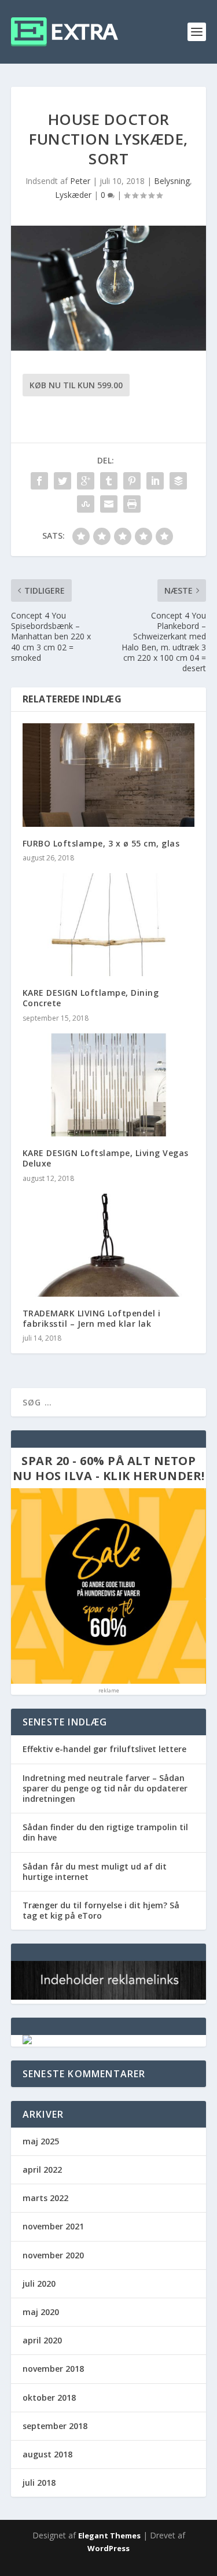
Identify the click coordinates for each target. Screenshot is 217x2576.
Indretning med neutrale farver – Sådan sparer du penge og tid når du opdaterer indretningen (105, 1788)
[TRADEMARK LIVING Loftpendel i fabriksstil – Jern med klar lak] (109, 1245)
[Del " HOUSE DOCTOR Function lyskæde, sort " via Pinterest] (132, 481)
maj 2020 (41, 2312)
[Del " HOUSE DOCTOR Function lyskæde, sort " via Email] (109, 504)
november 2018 (53, 2369)
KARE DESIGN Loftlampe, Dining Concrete (91, 998)
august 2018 (47, 2454)
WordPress (108, 2548)
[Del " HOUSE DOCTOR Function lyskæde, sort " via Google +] (86, 481)
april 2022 (42, 2170)
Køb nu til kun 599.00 (76, 385)
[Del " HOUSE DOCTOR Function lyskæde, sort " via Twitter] (62, 481)
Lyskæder (73, 195)
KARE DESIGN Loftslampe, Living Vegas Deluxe (106, 1158)
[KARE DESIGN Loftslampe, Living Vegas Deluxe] (109, 1085)
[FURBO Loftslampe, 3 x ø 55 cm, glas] (109, 775)
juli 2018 (39, 2483)
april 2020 (42, 2340)
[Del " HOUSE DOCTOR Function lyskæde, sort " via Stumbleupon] (86, 504)
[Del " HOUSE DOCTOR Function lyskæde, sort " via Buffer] (178, 481)
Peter (80, 181)
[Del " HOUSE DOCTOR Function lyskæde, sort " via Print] (132, 504)
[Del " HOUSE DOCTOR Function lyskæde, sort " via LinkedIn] (155, 481)
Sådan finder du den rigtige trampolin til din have (105, 1832)
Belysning (172, 181)
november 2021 (53, 2226)
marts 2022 (45, 2198)
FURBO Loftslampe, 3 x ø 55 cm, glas (101, 843)
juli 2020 (39, 2284)
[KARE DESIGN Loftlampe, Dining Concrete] (109, 925)
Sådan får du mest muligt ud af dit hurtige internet (95, 1872)
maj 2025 (41, 2141)
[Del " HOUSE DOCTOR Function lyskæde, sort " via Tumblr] (109, 481)
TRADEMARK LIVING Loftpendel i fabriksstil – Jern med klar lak (92, 1318)
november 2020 (53, 2255)
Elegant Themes (109, 2535)
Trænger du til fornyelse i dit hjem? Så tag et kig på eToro (101, 1910)
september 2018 (55, 2426)
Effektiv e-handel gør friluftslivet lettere (104, 1749)
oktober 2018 (49, 2397)
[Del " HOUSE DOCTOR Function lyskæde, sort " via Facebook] (39, 481)
